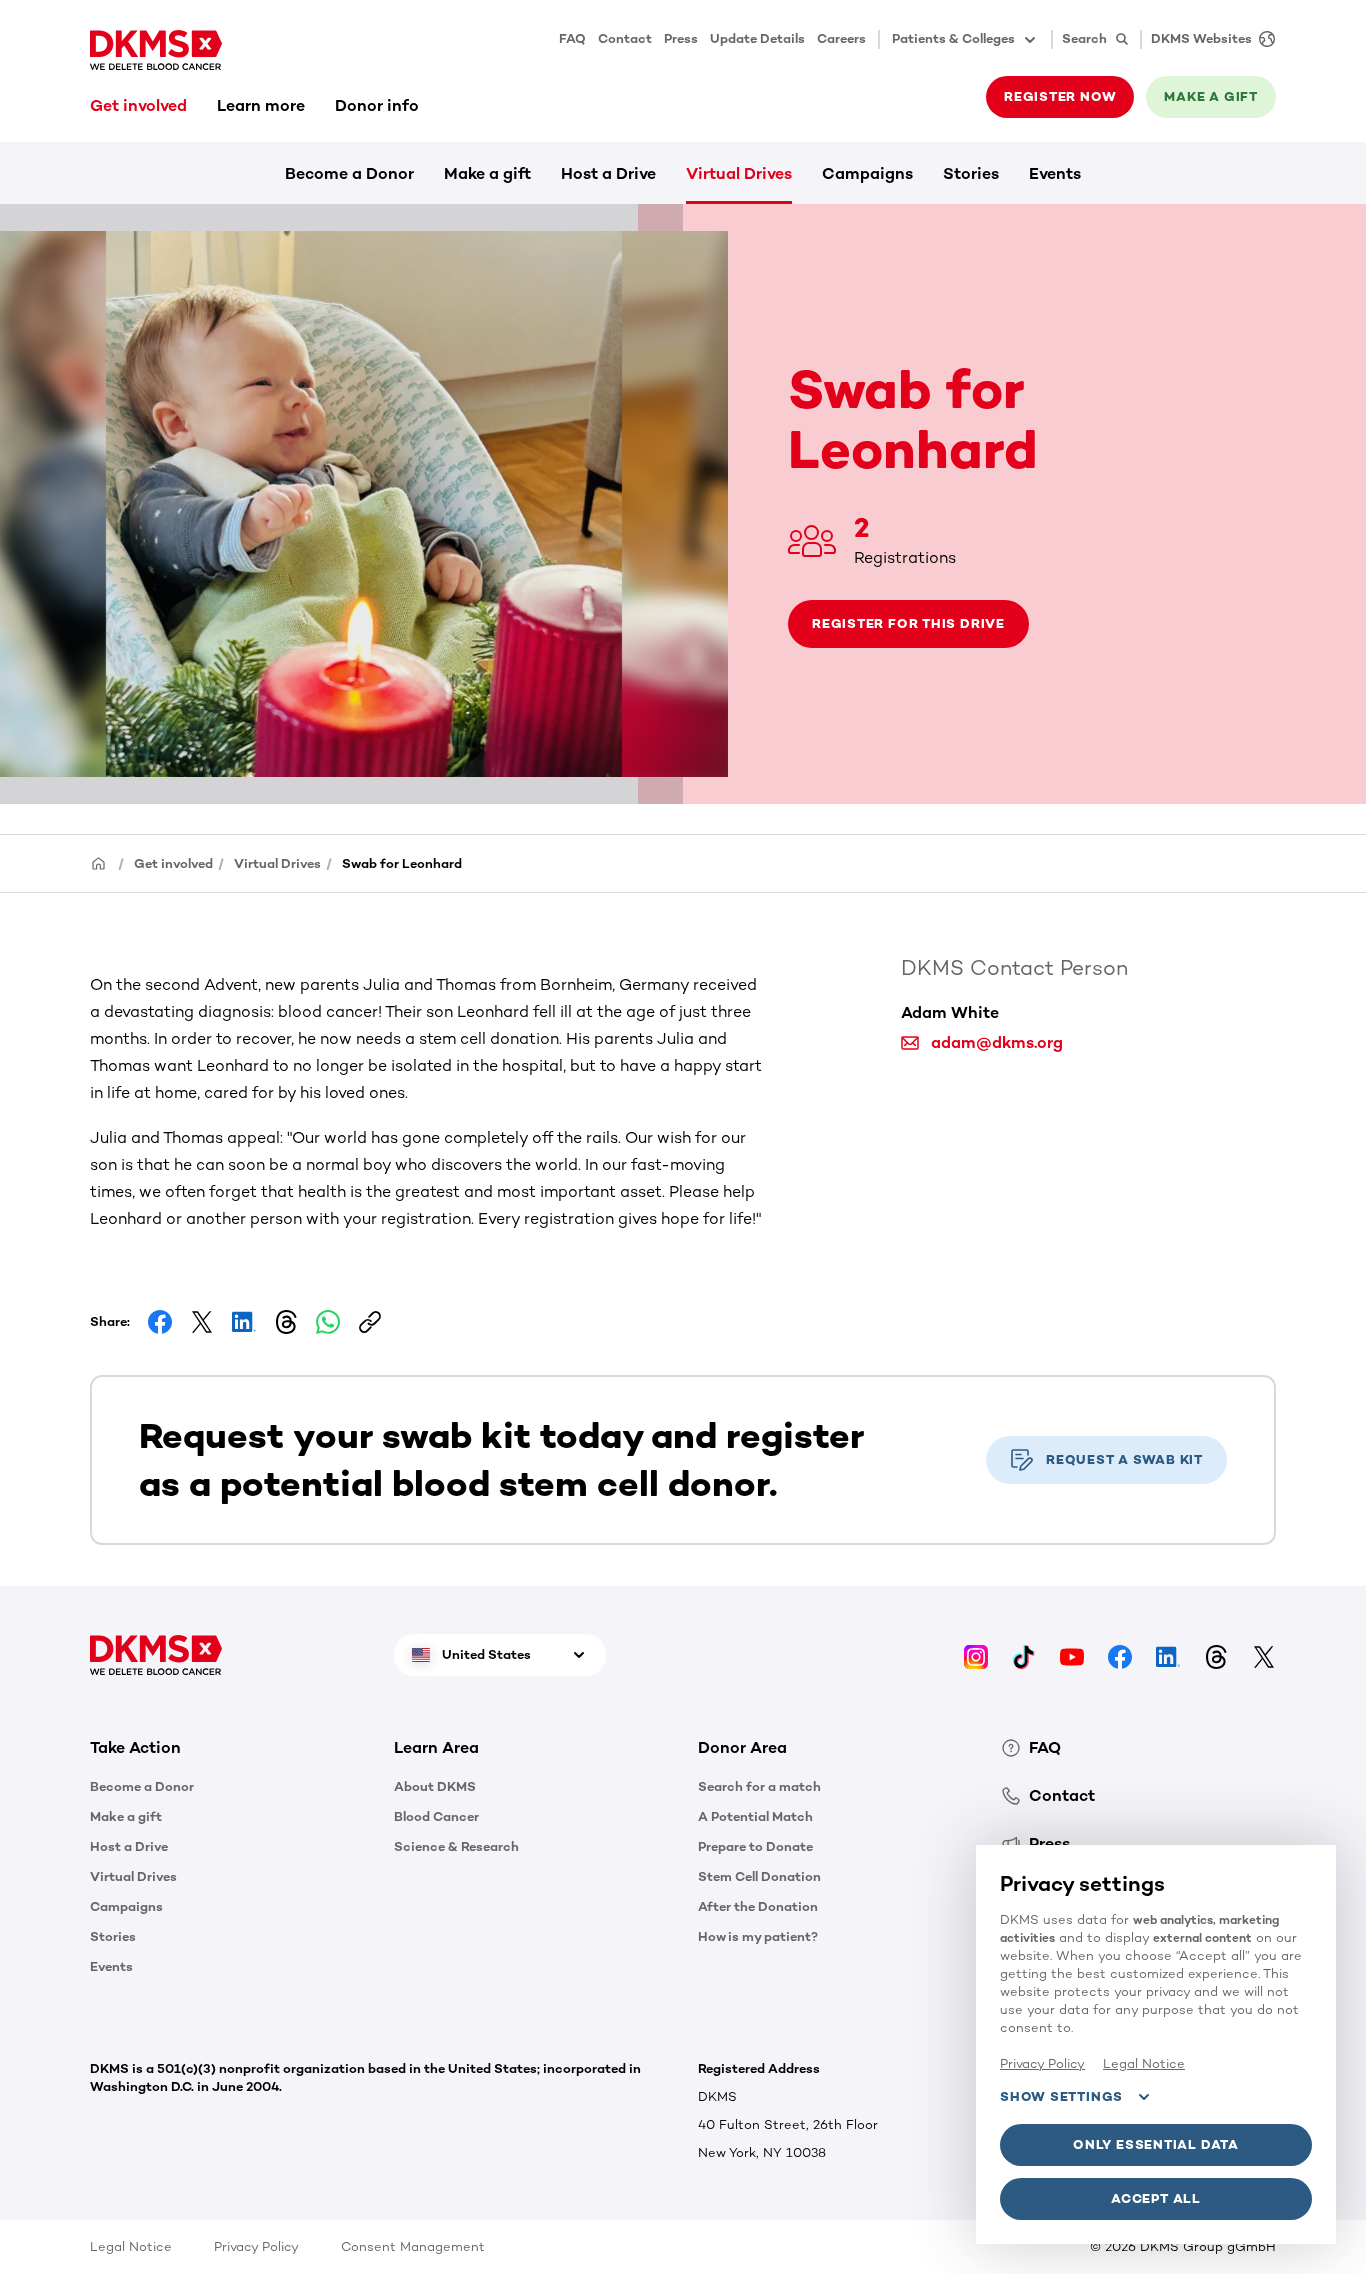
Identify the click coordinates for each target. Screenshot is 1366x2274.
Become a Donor (349, 173)
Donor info (377, 105)
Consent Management (413, 2246)
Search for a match (759, 1786)
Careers (841, 38)
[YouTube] (1072, 1654)
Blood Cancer (436, 1816)
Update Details (757, 38)
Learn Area (436, 1747)
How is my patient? (758, 1936)
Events (1055, 173)
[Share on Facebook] (160, 1322)
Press (681, 38)
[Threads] (1216, 1654)
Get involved (138, 105)
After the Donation (758, 1906)
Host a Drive (608, 173)
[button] (227, 1748)
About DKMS (435, 1786)
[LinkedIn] (1168, 1654)
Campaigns (867, 173)
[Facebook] (1120, 1654)
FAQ (572, 38)
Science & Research (456, 1846)
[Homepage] (99, 862)
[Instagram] (976, 1654)
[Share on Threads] (286, 1322)
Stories (971, 173)
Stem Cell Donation (759, 1876)
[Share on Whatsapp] (328, 1322)
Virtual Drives (739, 173)
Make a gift (487, 173)
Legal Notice (131, 2246)
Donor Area (742, 1747)
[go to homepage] (156, 50)
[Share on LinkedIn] (244, 1322)
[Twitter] (1264, 1654)
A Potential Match (755, 1816)
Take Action (135, 1747)
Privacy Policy (256, 2246)
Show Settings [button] (1061, 2096)
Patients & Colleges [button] (953, 38)
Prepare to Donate (755, 1846)
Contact (625, 38)
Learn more (261, 105)
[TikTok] (1024, 1654)
